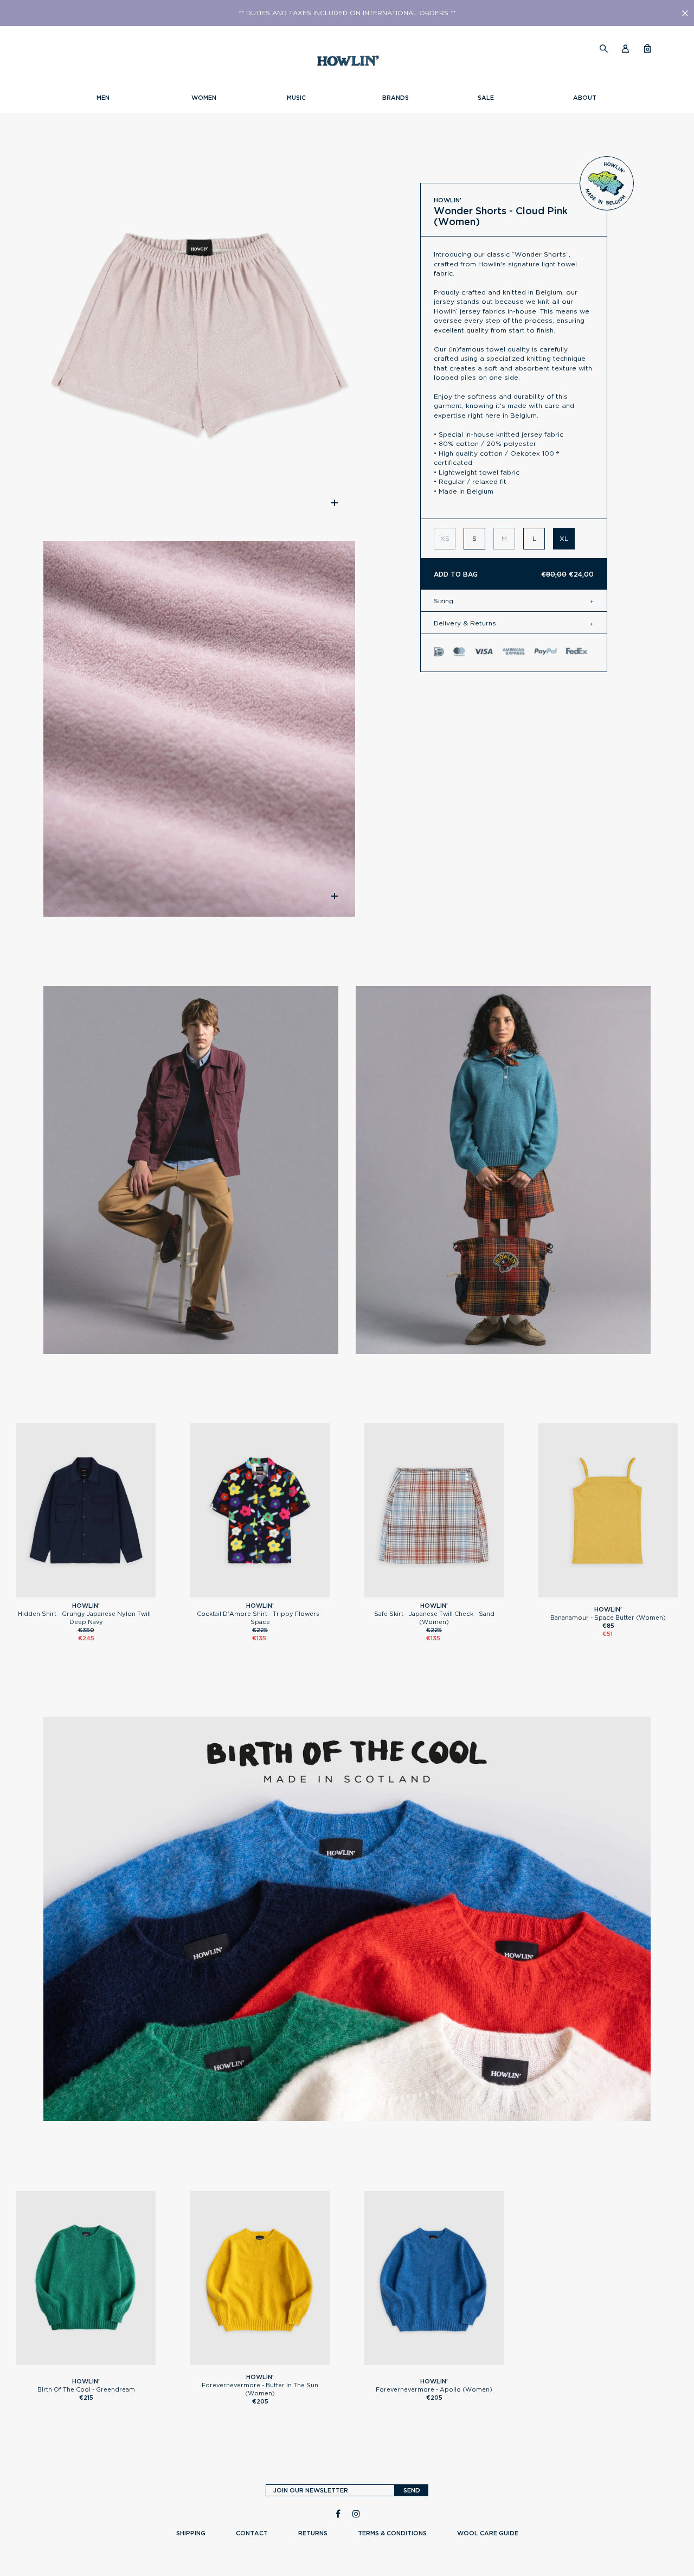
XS (260, 1593)
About (585, 98)
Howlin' (448, 200)
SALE (486, 98)
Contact (252, 2533)
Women (204, 98)
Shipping (191, 2533)
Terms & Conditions (392, 2533)
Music (296, 98)
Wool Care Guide (488, 2533)
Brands (396, 98)
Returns (313, 2533)
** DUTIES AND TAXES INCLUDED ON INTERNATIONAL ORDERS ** (347, 13)
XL (564, 538)
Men (103, 98)
